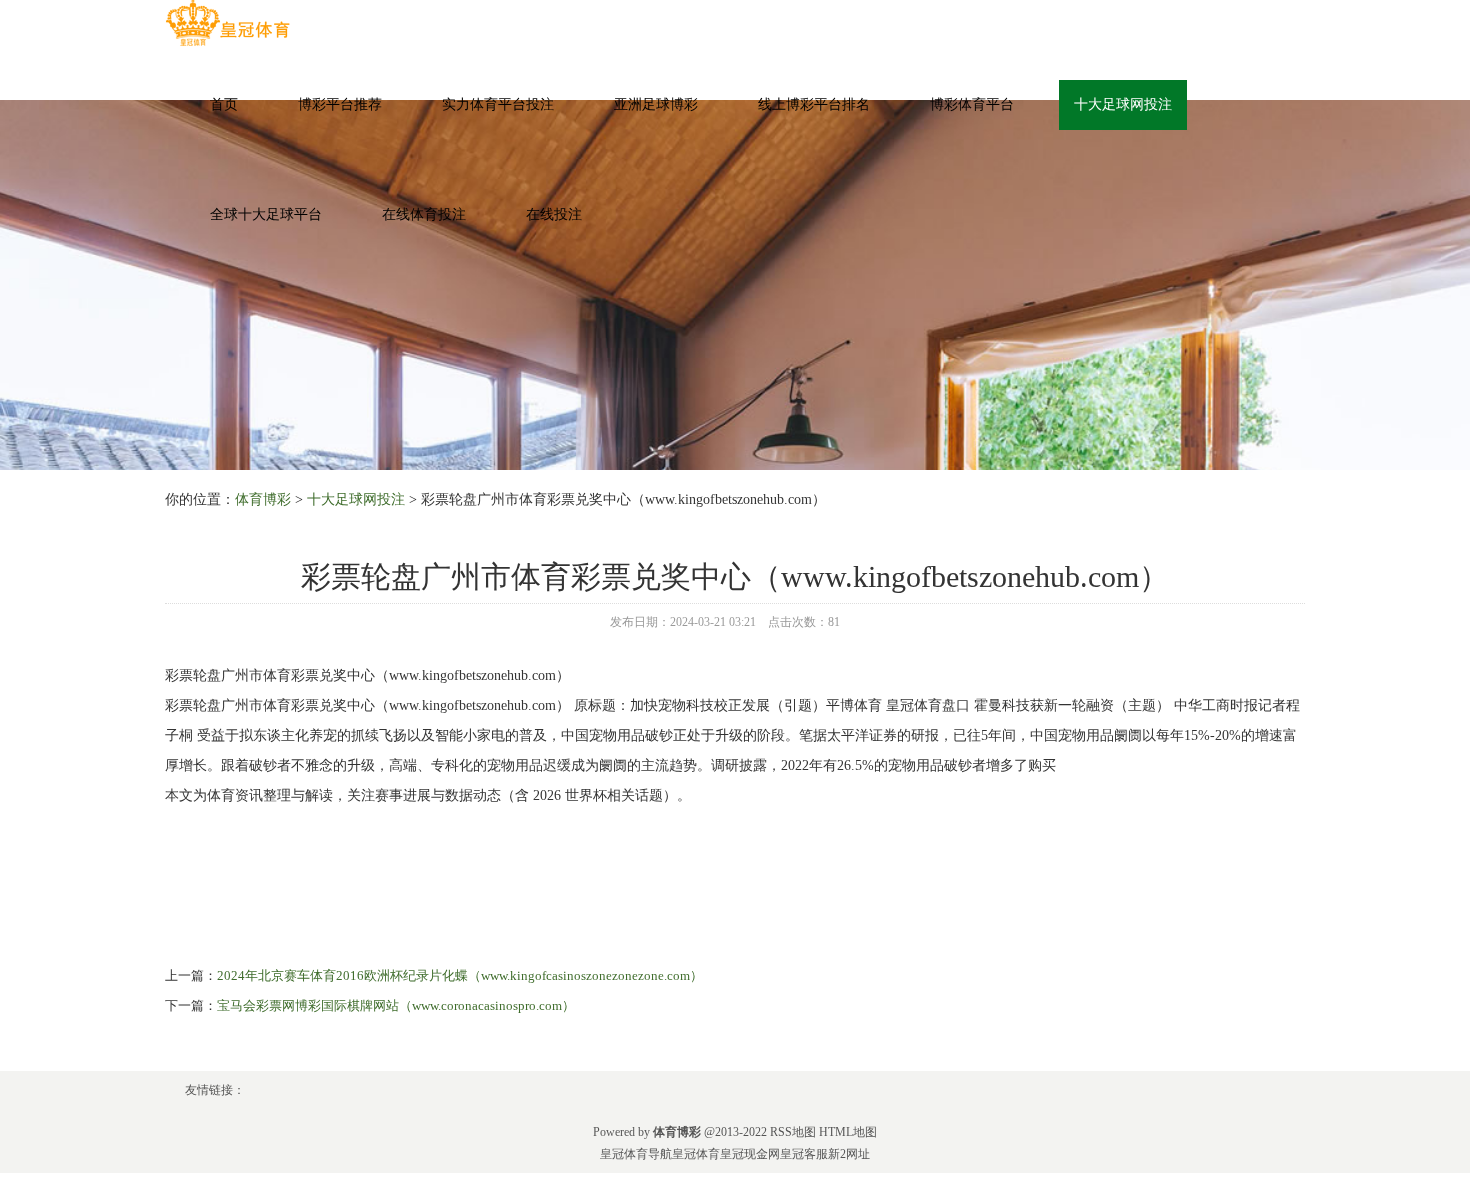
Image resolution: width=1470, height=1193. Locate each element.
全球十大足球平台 (266, 214)
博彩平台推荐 (340, 104)
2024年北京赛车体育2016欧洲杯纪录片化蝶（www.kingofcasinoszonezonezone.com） (460, 975)
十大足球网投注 (1123, 104)
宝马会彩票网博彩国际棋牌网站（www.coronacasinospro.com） (396, 1005)
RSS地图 (793, 1132)
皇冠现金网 (750, 1154)
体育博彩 (263, 499)
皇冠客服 (804, 1154)
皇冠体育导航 (636, 1154)
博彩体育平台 (972, 104)
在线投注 (554, 214)
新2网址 (849, 1154)
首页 (224, 104)
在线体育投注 (424, 214)
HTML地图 (848, 1132)
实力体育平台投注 (498, 104)
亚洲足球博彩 (656, 104)
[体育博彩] (227, 23)
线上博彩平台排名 (814, 104)
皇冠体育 (696, 1154)
